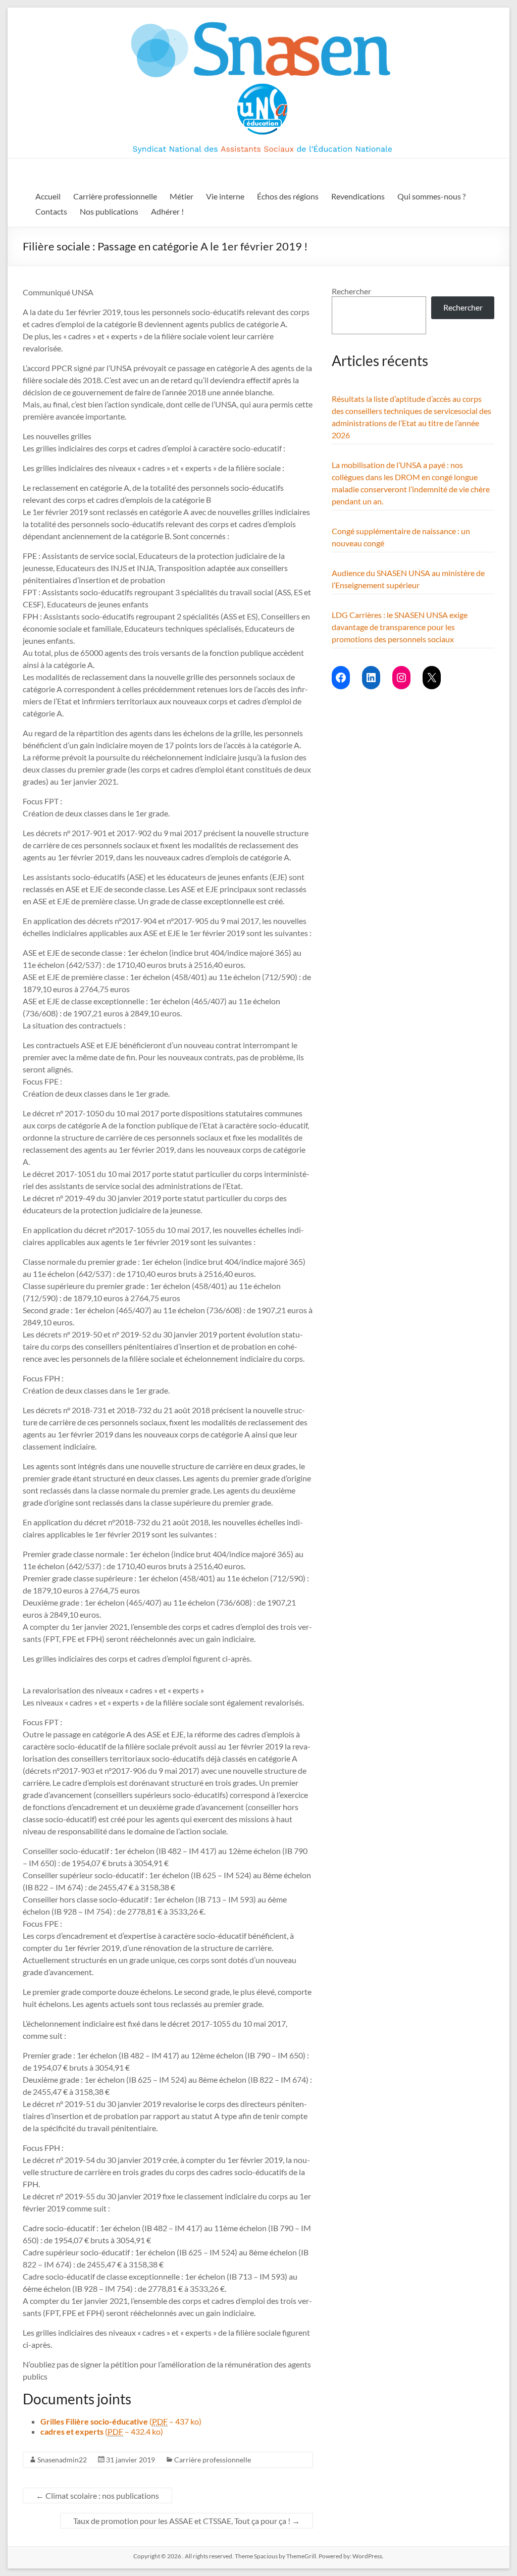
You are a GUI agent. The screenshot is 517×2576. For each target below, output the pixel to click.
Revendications (358, 196)
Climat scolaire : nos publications (97, 2495)
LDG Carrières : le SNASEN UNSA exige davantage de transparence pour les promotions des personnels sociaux (400, 627)
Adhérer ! (167, 211)
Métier (182, 196)
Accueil (48, 196)
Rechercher (351, 291)
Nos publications (109, 211)
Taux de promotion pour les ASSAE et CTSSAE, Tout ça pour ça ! (187, 2521)
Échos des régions (288, 196)
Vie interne (225, 196)
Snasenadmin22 (62, 2460)
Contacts (51, 211)
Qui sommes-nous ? (431, 196)
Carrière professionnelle (115, 196)
